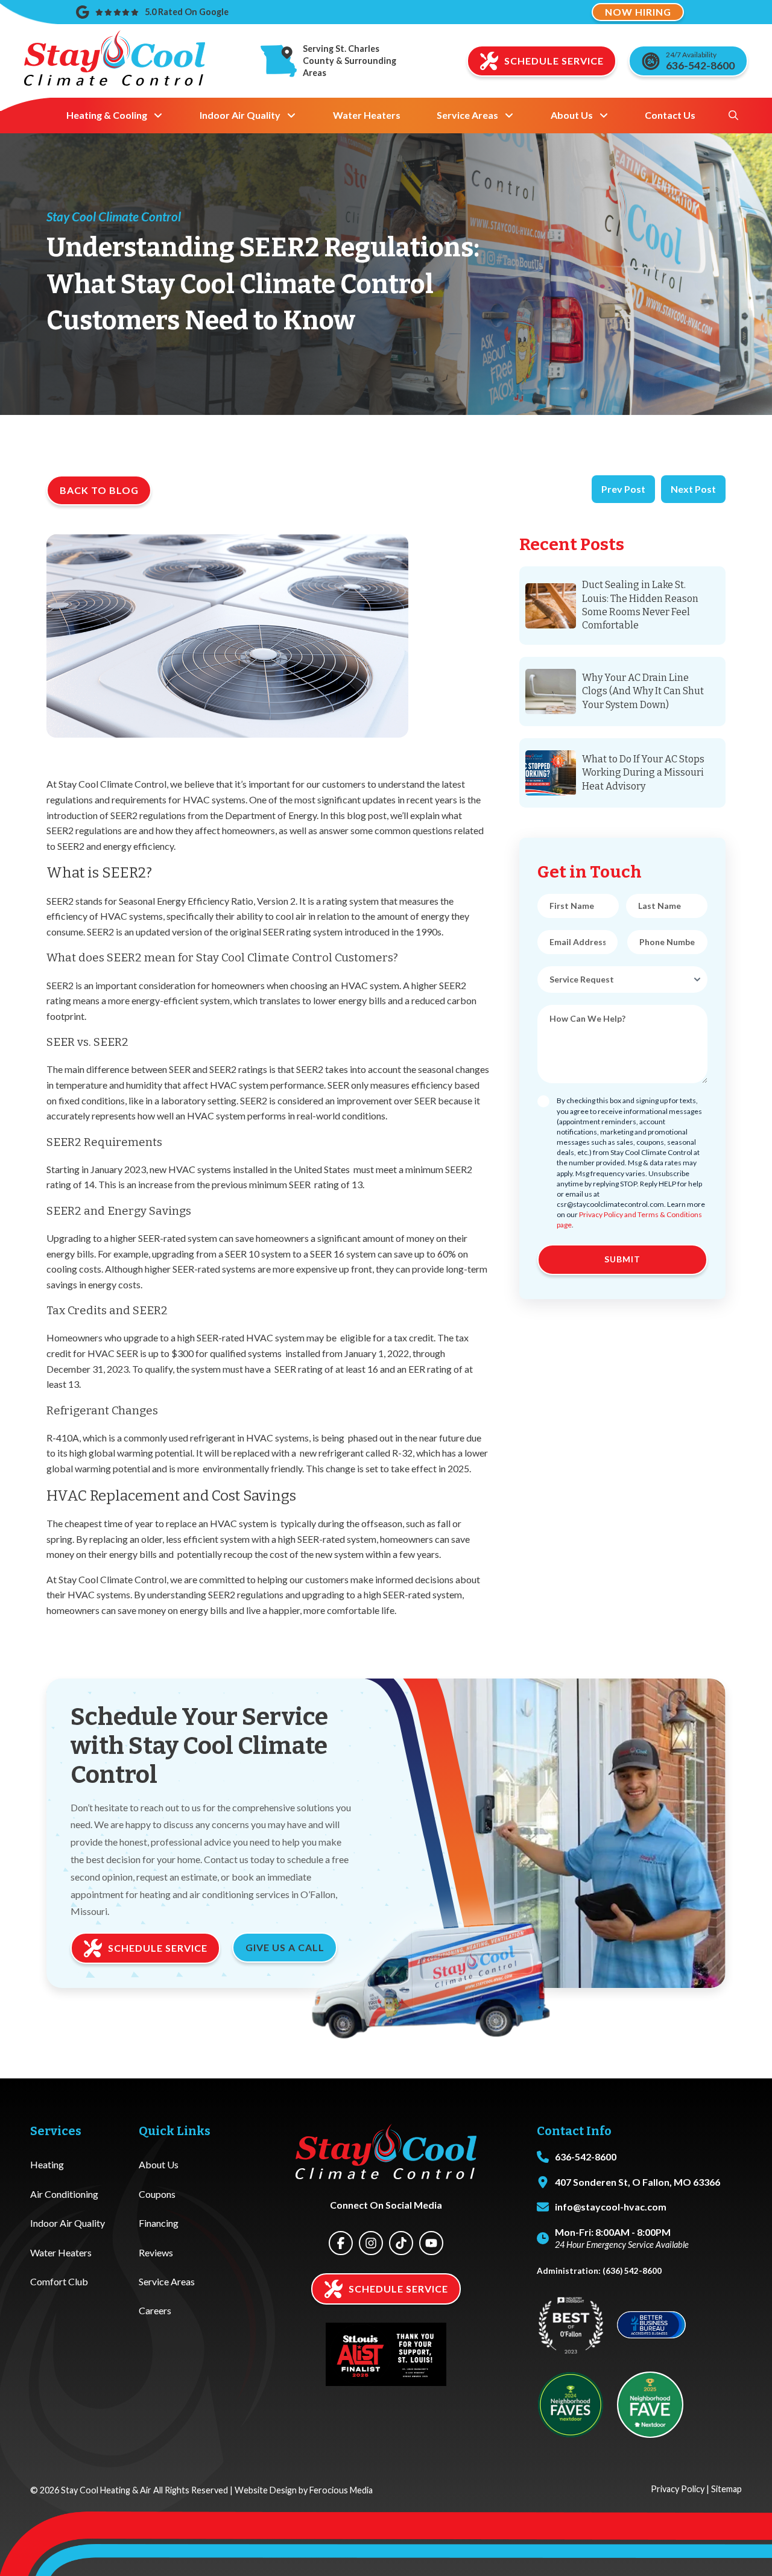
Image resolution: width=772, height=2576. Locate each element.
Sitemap (726, 2489)
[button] (733, 115)
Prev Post (623, 489)
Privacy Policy (678, 2489)
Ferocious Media (341, 2490)
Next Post (693, 489)
